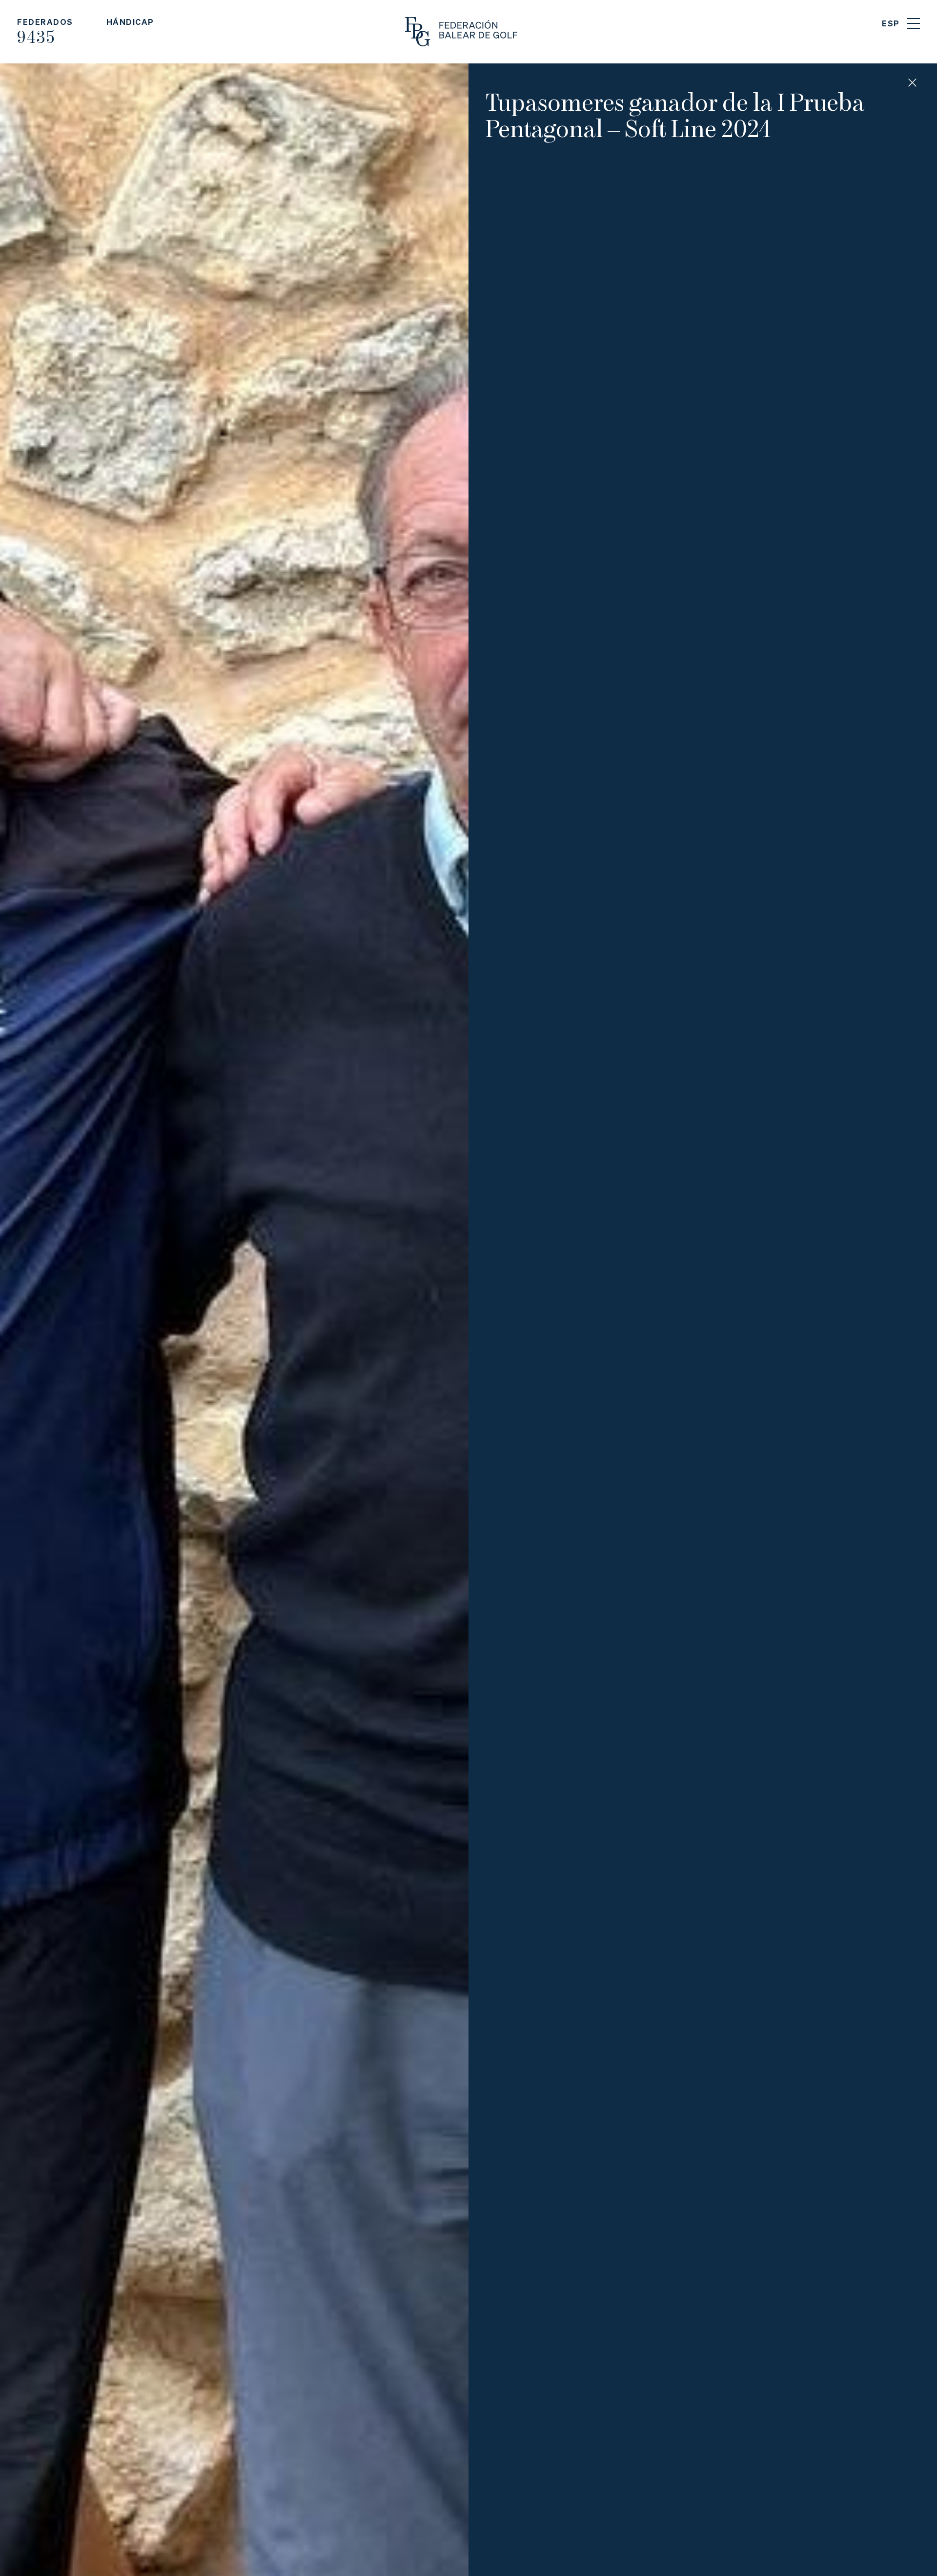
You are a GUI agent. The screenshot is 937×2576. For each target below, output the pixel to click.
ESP (891, 23)
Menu (914, 23)
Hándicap (130, 22)
